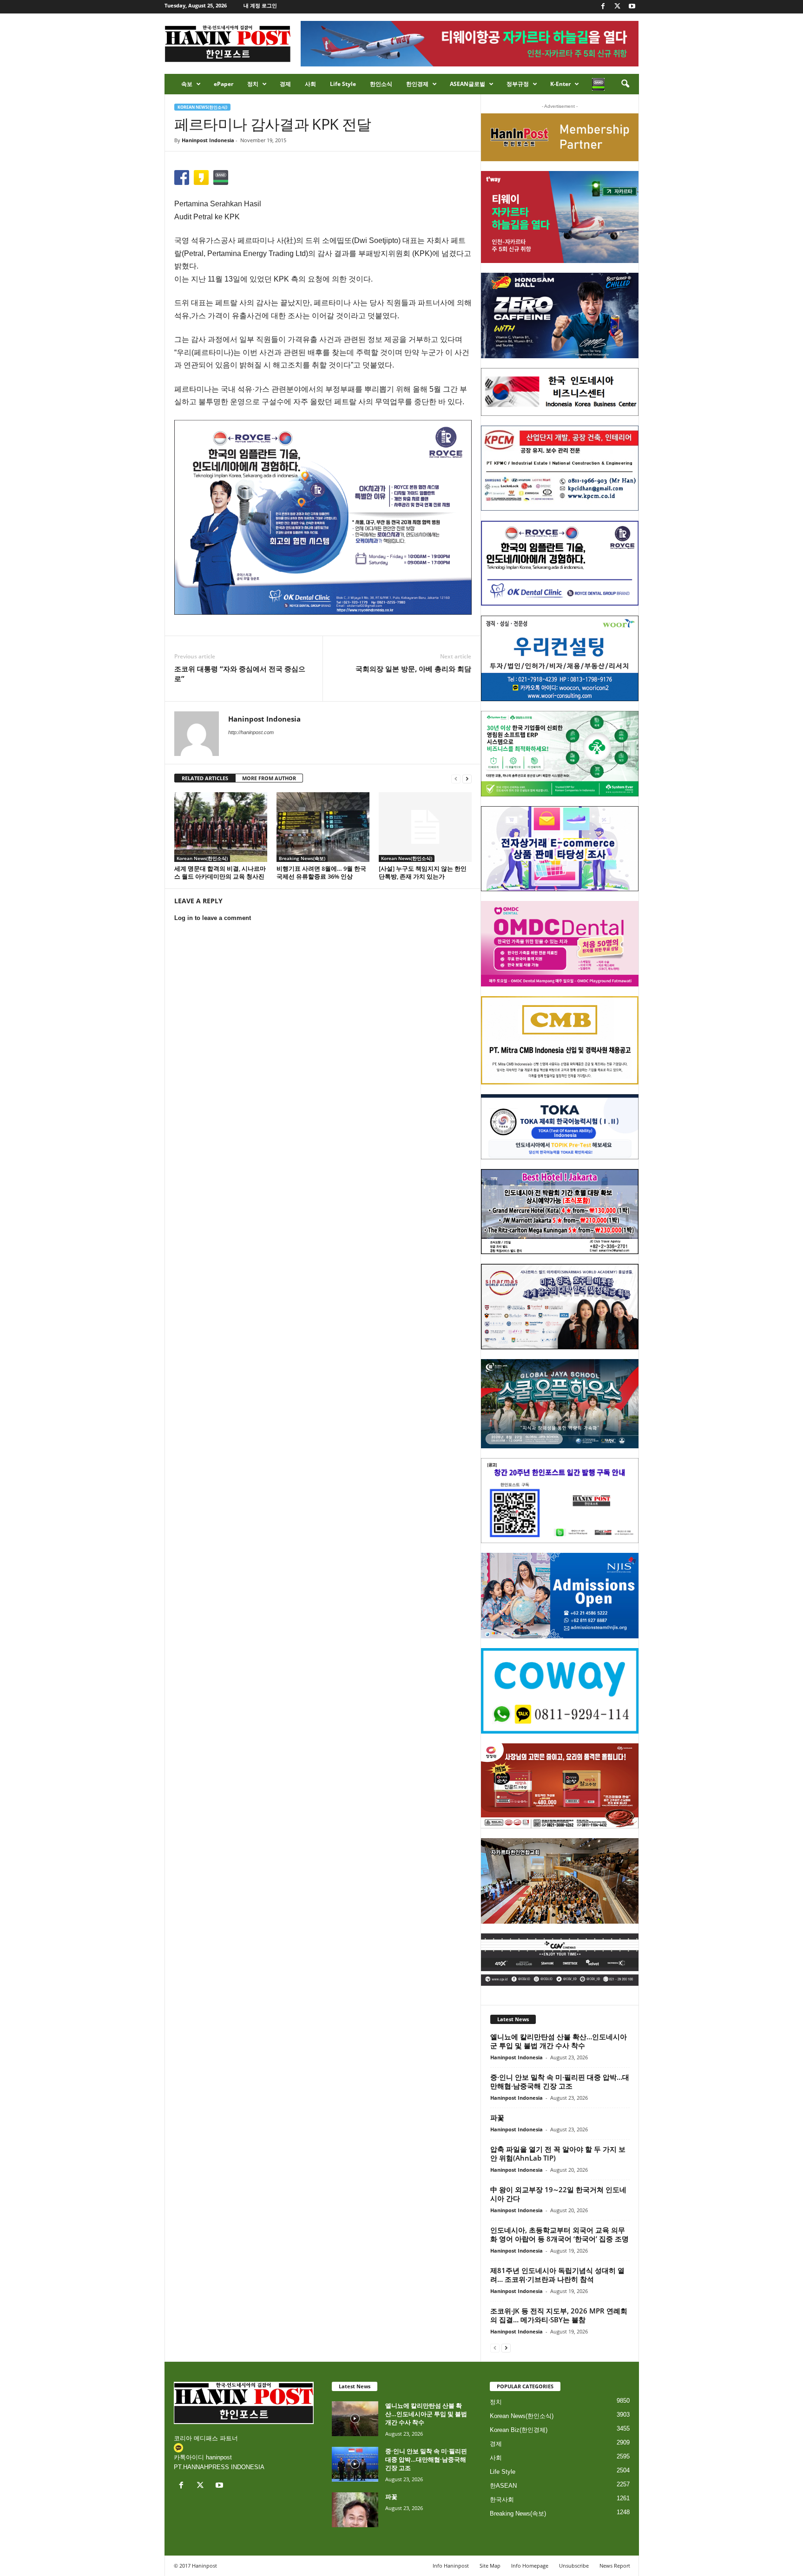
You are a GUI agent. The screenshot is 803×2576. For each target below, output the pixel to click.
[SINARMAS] (560, 1307)
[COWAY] (560, 1691)
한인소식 (381, 84)
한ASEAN (503, 2486)
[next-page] (467, 779)
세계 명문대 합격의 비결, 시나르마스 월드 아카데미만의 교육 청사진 (220, 872)
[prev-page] (456, 779)
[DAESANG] (560, 1786)
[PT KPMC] (560, 468)
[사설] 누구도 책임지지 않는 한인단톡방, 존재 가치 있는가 (423, 872)
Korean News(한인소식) (202, 107)
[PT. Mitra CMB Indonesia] (560, 1041)
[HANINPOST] (560, 1501)
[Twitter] (618, 7)
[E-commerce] (560, 849)
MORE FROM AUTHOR (269, 778)
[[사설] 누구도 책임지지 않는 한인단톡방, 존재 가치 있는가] (425, 827)
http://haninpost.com (251, 732)
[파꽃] (355, 2510)
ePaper (224, 84)
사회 (310, 84)
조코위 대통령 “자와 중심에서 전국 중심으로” (240, 674)
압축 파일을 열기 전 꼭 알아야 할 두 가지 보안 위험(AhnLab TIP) (558, 2153)
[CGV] (560, 1960)
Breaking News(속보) (302, 858)
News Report (615, 2566)
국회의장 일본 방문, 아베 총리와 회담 (413, 669)
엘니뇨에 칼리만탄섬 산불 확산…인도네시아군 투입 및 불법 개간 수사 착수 (559, 2041)
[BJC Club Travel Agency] (560, 1212)
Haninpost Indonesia (208, 140)
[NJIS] (560, 1596)
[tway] (560, 217)
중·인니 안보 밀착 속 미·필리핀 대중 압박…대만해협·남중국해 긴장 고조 (560, 2081)
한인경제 (417, 84)
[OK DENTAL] (560, 563)
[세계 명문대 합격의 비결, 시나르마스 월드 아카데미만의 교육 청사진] (221, 827)
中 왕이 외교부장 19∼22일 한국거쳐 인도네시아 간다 (558, 2194)
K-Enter (560, 84)
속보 (187, 84)
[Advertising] (323, 517)
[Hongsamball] (560, 315)
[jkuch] (560, 1881)
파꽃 (497, 2117)
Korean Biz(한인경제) (519, 2430)
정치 (253, 84)
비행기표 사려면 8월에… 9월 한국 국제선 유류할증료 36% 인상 (321, 872)
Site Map (490, 2566)
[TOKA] (560, 1127)
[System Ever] (560, 754)
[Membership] (560, 137)
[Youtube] (632, 7)
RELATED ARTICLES (205, 778)
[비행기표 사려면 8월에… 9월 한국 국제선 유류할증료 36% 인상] (323, 827)
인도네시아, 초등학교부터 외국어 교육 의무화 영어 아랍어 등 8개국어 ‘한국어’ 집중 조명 (559, 2234)
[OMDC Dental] (560, 944)
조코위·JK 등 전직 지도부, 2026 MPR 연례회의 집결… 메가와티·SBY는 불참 (559, 2315)
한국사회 (502, 2500)
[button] (625, 84)
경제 (285, 84)
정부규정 (518, 84)
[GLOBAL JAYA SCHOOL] (560, 1404)
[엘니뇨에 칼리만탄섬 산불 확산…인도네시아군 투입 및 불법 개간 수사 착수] (355, 2419)
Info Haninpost (451, 2566)
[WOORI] (560, 658)
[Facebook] (603, 7)
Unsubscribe (574, 2566)
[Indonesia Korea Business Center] (560, 392)
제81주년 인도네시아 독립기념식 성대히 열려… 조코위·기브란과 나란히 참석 (557, 2275)
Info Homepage (530, 2566)
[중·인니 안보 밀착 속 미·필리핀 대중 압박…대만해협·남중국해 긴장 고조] (355, 2464)
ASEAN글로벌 (467, 84)
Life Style (343, 84)
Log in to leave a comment (213, 918)
